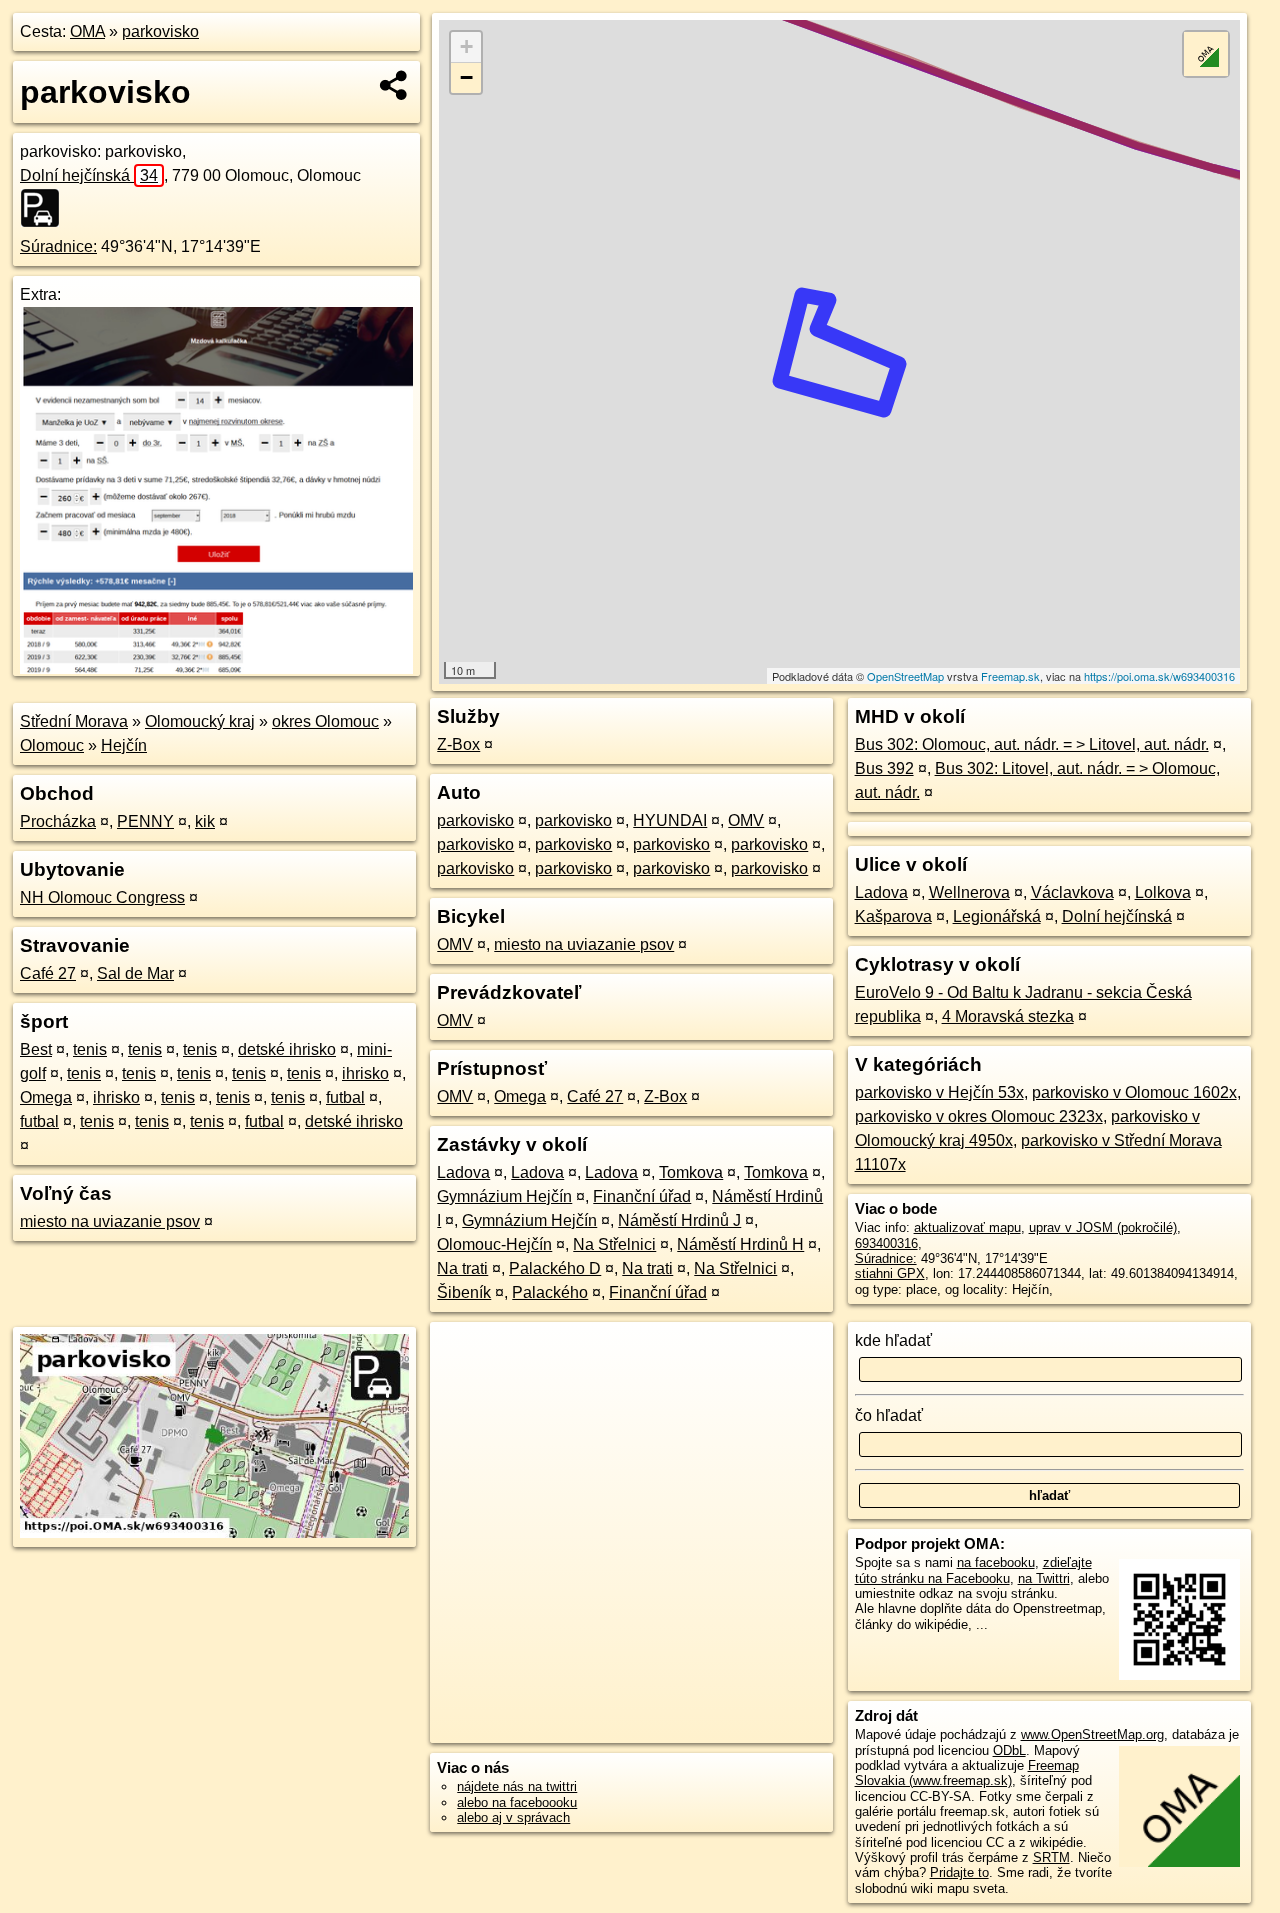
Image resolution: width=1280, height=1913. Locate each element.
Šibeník (464, 1292)
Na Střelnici (614, 1244)
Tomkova (691, 1172)
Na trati (462, 1268)
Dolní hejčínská (89, 175)
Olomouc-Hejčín (494, 1244)
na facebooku (996, 1562)
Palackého (550, 1292)
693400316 (886, 1243)
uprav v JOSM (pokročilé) (1103, 1227)
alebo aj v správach (513, 1817)
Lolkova (1163, 892)
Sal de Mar (135, 973)
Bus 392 (884, 768)
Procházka (58, 821)
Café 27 (48, 973)
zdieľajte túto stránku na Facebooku (973, 1570)
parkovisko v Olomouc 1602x (1134, 1092)
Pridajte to (959, 1872)
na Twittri (1044, 1578)
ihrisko (365, 1073)
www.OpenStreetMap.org (1092, 1734)
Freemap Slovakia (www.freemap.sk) (967, 1773)
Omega (46, 1097)
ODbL (1009, 1750)
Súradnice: (58, 246)
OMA (87, 31)
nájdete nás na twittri (517, 1786)
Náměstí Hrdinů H (740, 1244)
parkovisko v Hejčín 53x (939, 1092)
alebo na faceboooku (517, 1802)
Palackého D (555, 1268)
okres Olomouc (325, 721)
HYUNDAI (670, 820)
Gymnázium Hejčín (504, 1196)
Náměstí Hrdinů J (679, 1220)
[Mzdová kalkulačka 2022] (216, 668)
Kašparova (893, 916)
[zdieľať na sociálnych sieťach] (394, 85)
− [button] (466, 77)
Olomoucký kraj (200, 721)
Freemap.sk (1010, 676)
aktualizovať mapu (967, 1227)
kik (205, 821)
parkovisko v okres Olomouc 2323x (979, 1116)
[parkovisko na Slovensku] (46, 208)
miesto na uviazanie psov (110, 1221)
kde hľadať (893, 1340)
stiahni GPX (890, 1273)
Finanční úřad (642, 1196)
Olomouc (52, 745)
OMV (746, 820)
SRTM (1051, 1857)
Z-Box (458, 744)
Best (36, 1049)
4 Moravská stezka (1008, 1016)
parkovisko (160, 31)
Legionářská (997, 916)
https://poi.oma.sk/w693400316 (1159, 676)
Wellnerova (969, 892)
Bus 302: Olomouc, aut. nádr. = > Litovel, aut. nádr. (1032, 744)
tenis (90, 1049)
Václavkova (1072, 892)
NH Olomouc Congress (102, 897)
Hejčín (124, 745)
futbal (345, 1097)
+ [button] (466, 46)
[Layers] (1206, 54)
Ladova (463, 1172)
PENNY (145, 821)
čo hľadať (889, 1415)
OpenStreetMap (905, 676)
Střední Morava (74, 721)
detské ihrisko (287, 1049)
